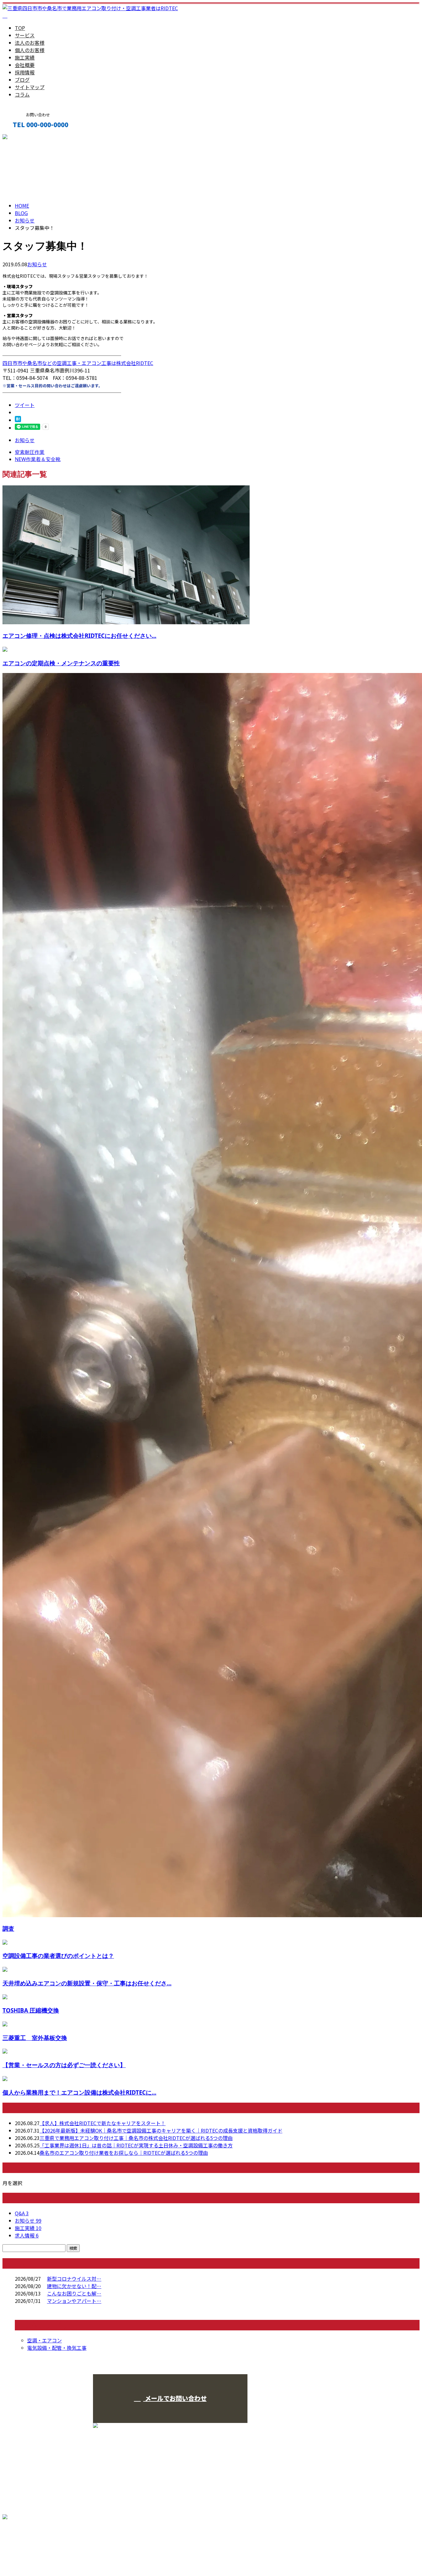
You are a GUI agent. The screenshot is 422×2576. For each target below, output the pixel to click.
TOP (20, 28)
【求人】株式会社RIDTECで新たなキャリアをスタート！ (103, 2123)
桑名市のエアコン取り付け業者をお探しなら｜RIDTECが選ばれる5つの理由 (124, 2153)
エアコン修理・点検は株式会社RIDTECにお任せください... (79, 636)
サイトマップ (30, 87)
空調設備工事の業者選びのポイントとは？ (58, 1956)
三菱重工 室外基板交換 (35, 2038)
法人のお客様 (30, 43)
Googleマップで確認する (33, 2543)
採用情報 (25, 72)
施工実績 (25, 57)
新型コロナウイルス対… (74, 2279)
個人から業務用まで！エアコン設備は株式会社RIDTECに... (79, 2092)
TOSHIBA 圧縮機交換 (31, 2010)
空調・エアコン (44, 2340)
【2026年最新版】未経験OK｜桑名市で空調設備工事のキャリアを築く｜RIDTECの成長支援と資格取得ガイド (161, 2130)
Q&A (22, 2213)
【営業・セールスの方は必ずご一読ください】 (64, 2065)
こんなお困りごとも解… (74, 2293)
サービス (25, 35)
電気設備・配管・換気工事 (57, 2348)
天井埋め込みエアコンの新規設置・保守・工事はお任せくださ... (87, 1983)
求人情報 (27, 2235)
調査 (8, 1928)
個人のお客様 (30, 50)
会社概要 (25, 65)
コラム (22, 94)
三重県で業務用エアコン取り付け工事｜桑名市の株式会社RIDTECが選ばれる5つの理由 (136, 2138)
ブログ (22, 80)
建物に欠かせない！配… (74, 2286)
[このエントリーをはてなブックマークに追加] (18, 420)
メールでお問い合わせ (175, 2398)
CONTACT (24, 138)
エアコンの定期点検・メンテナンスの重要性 (61, 663)
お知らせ (37, 264)
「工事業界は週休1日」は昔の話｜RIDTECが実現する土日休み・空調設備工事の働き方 (136, 2145)
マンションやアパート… (74, 2301)
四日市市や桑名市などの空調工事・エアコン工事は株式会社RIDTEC (78, 363)
